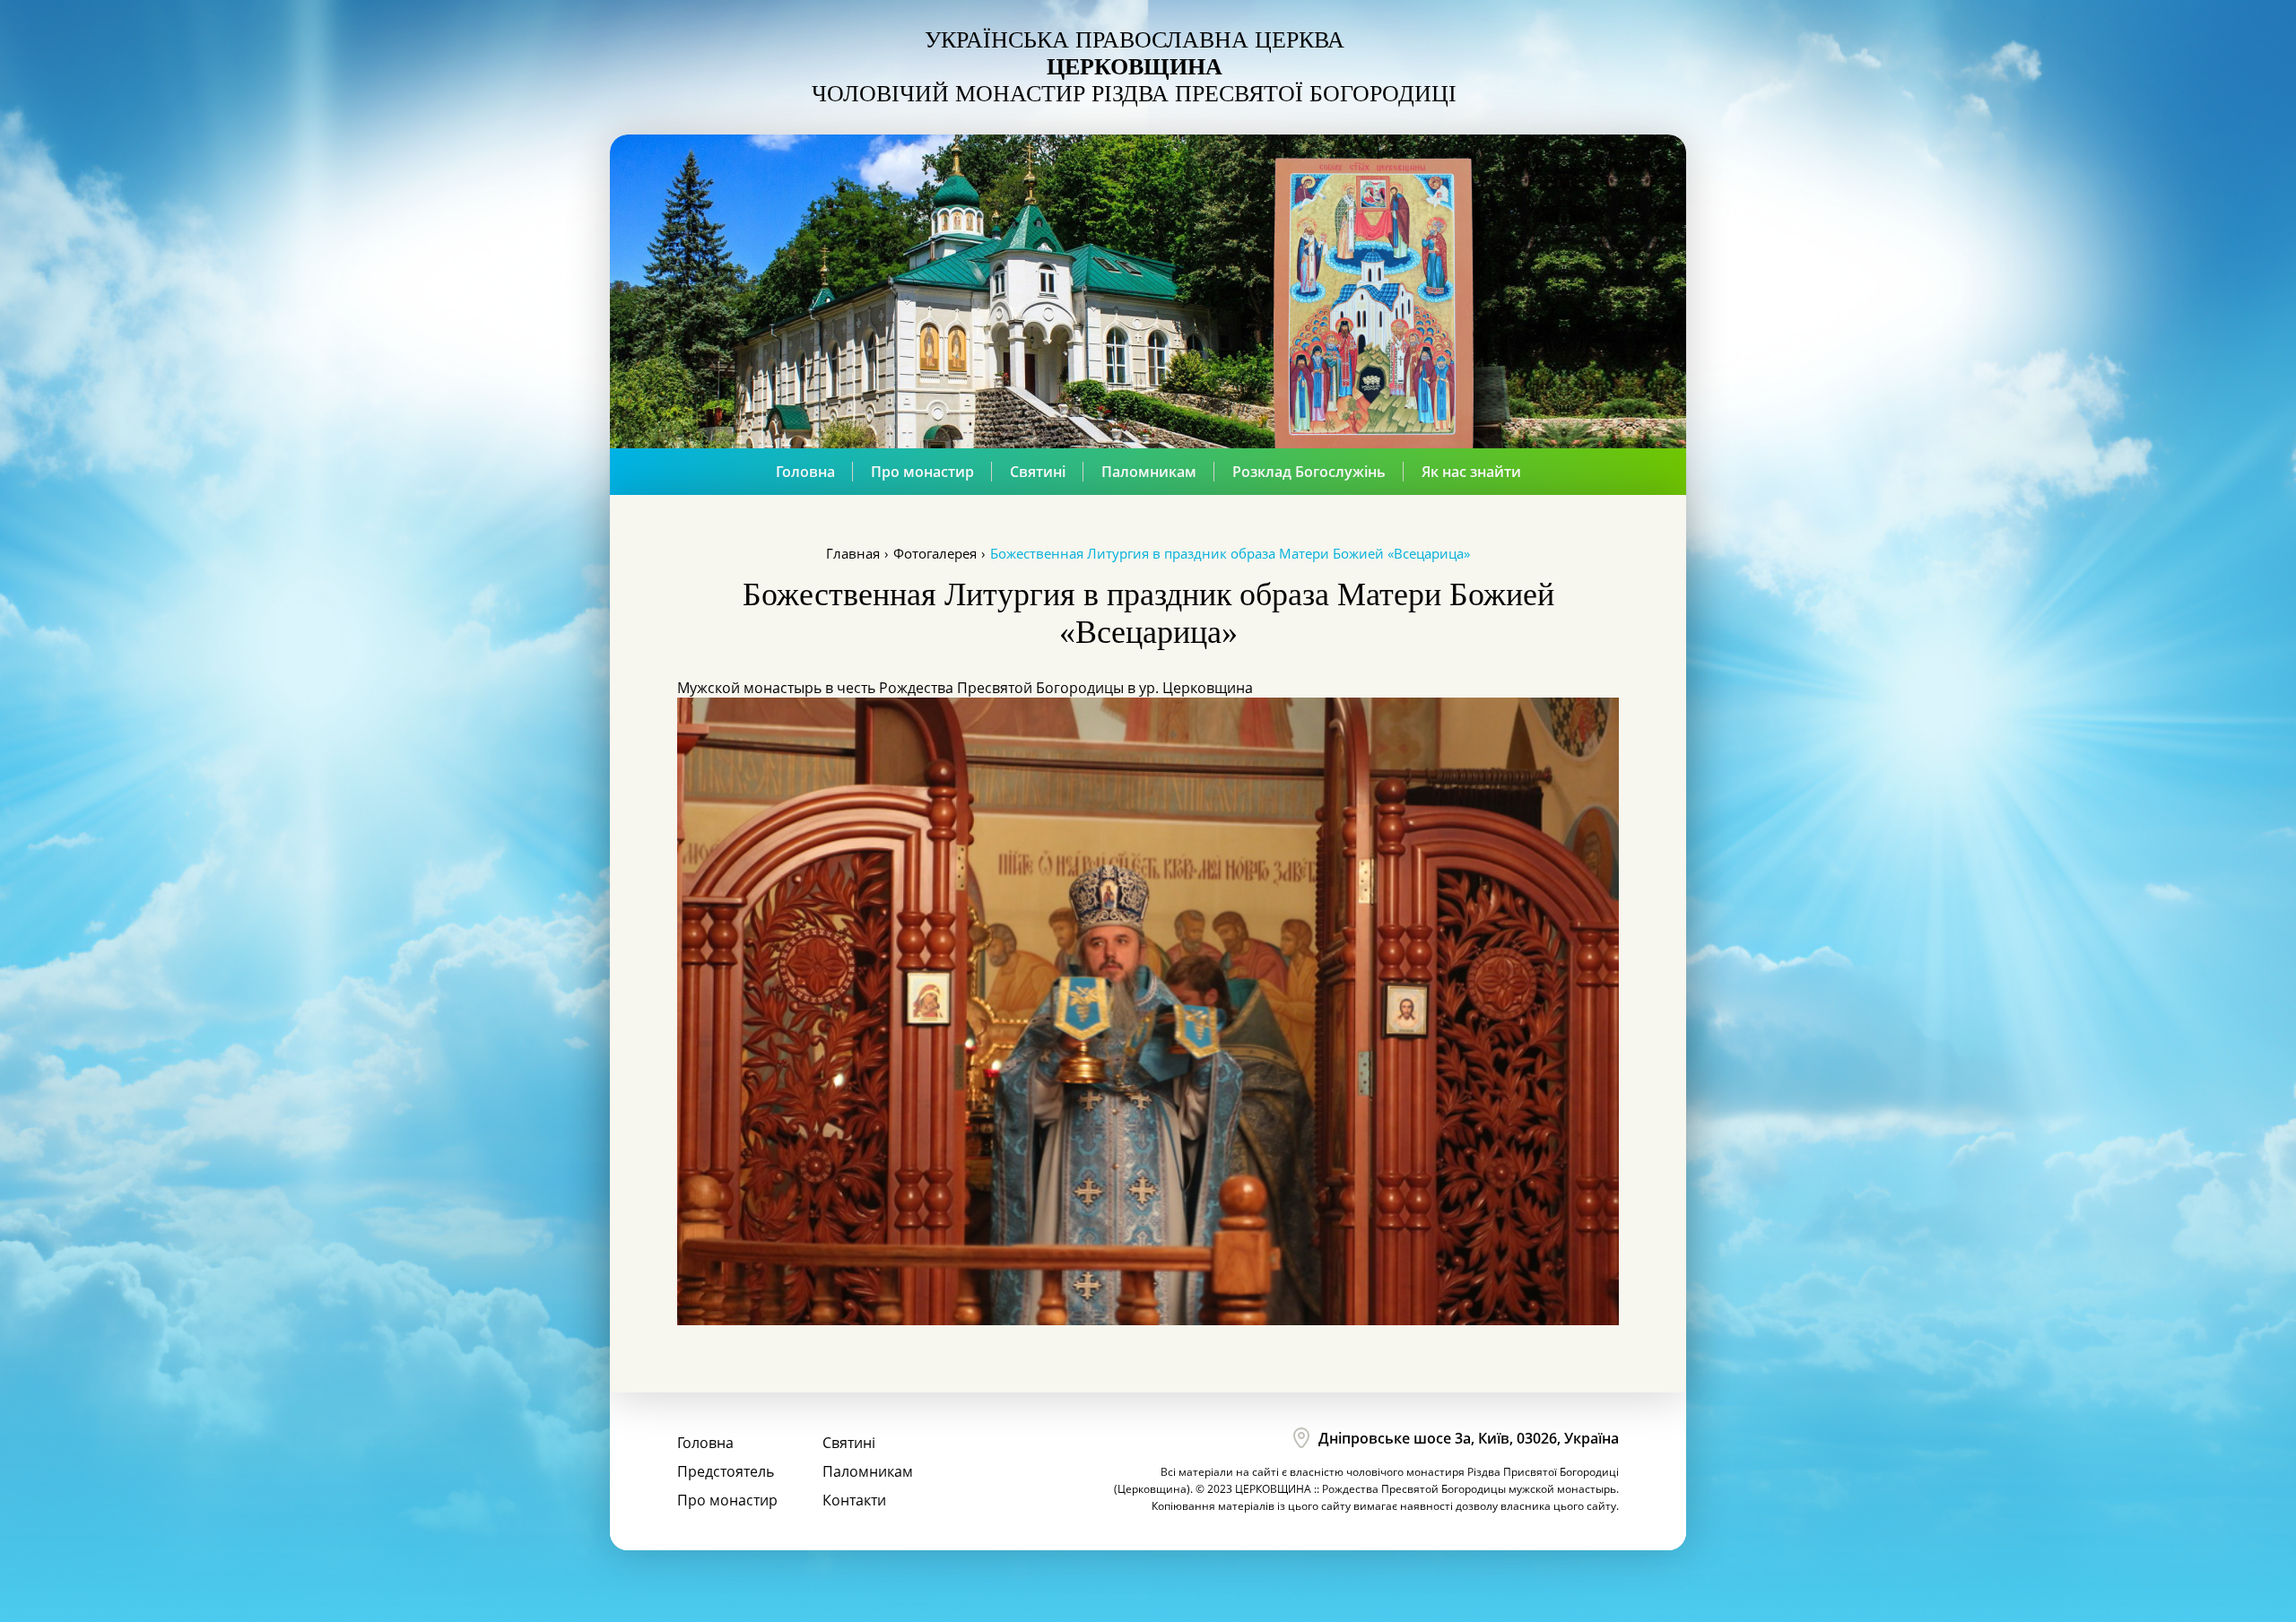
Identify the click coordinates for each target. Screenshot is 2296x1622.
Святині (1038, 472)
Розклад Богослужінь (1309, 472)
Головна (805, 472)
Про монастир (922, 472)
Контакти (854, 1500)
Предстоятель (726, 1471)
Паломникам (1149, 472)
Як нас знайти (1471, 472)
